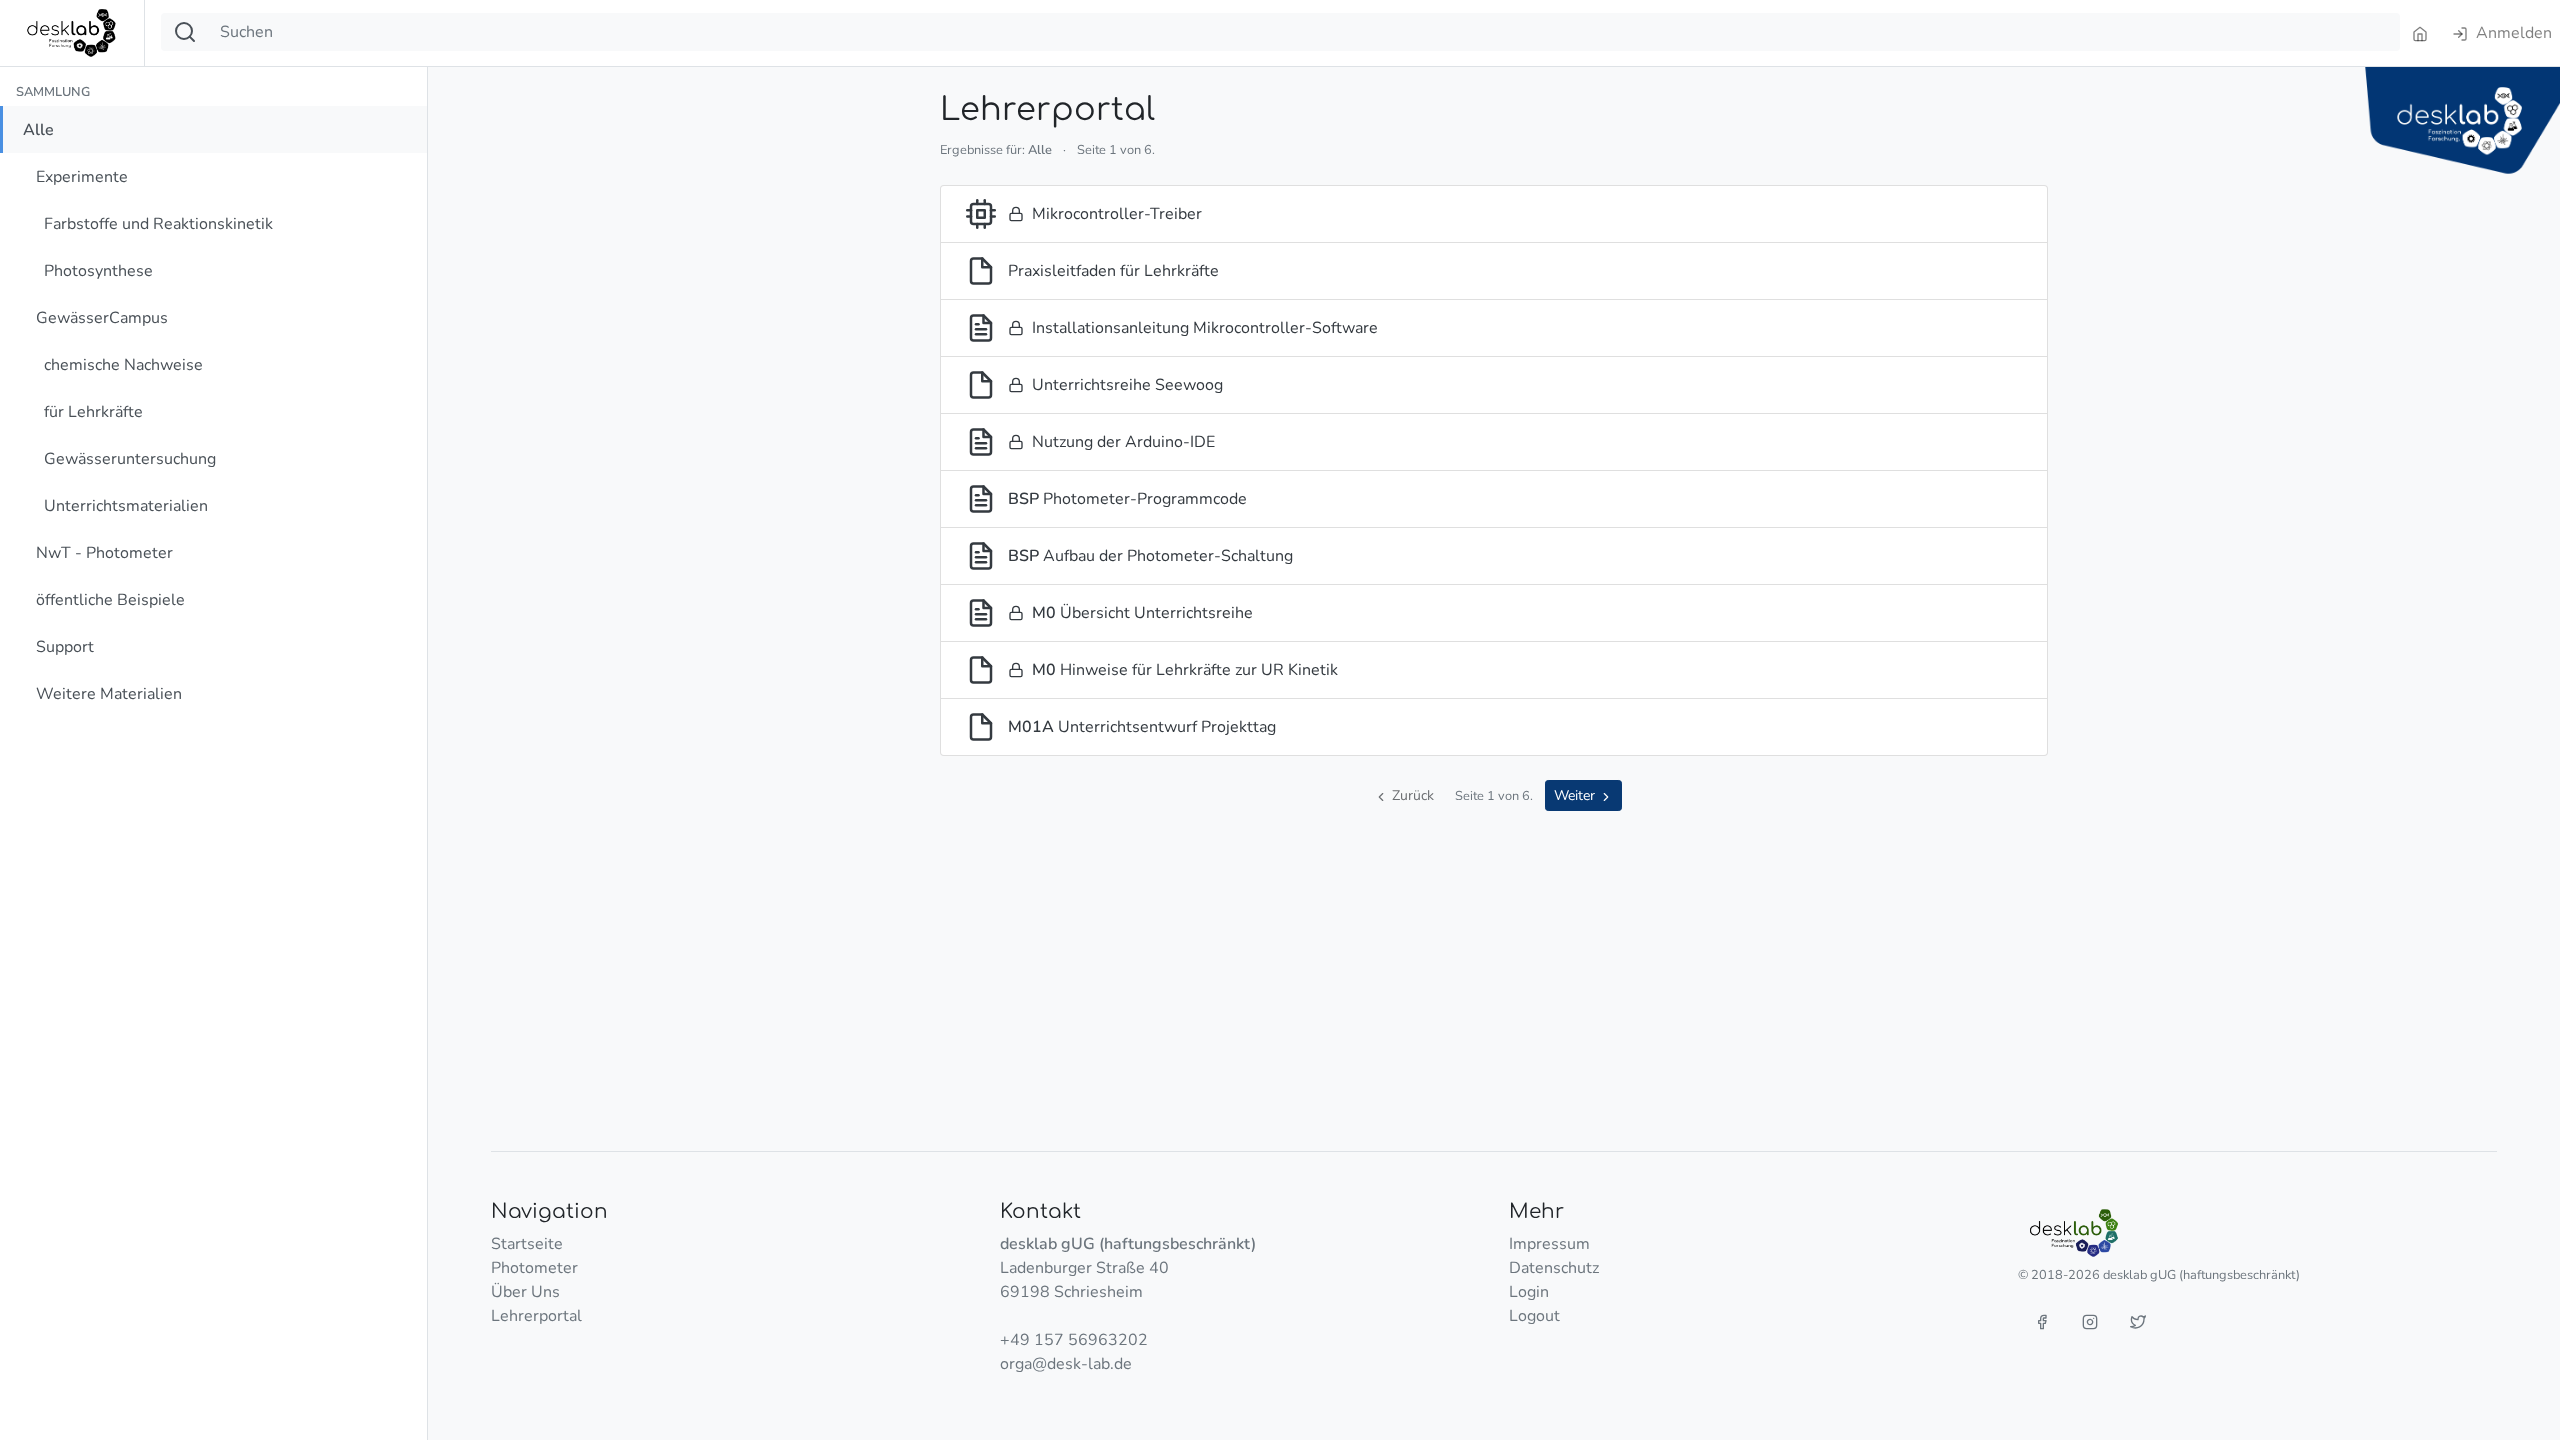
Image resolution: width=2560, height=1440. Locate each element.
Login (1529, 1292)
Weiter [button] (1576, 795)
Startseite (527, 1244)
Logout (1534, 1316)
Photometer (534, 1268)
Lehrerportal (536, 1316)
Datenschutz (1554, 1268)
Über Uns (525, 1292)
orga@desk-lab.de (1066, 1364)
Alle (38, 130)
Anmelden (2512, 33)
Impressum (1549, 1244)
